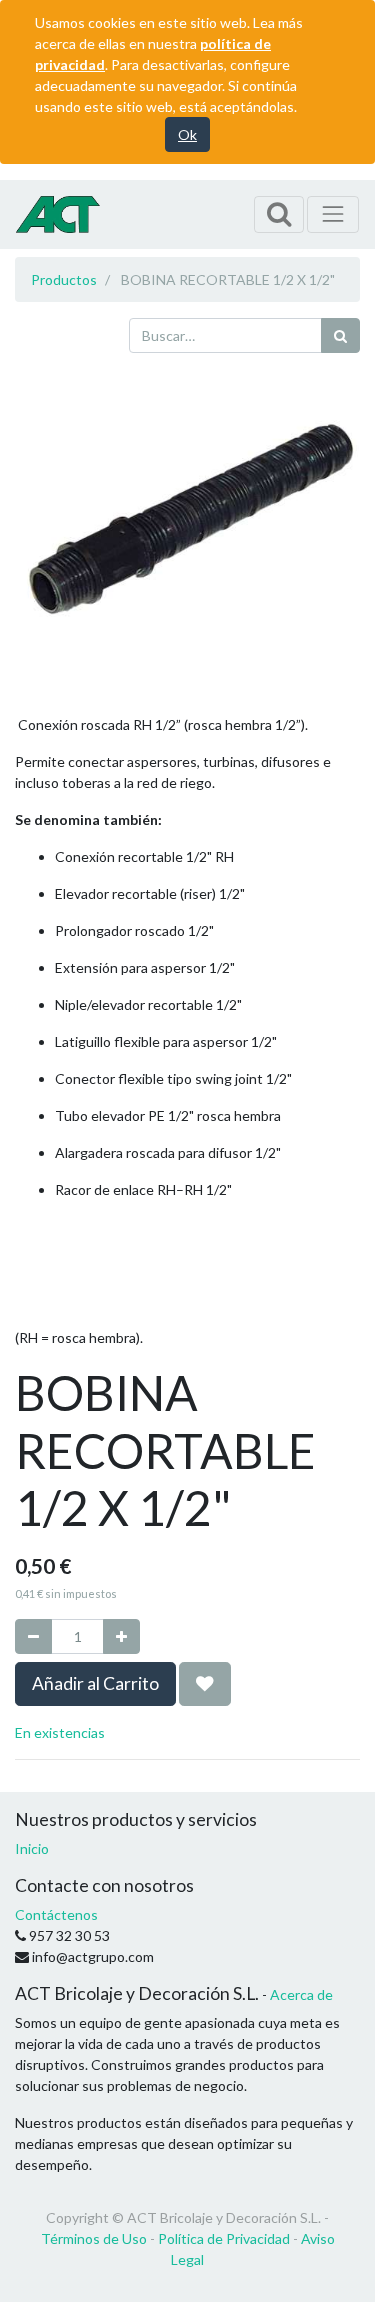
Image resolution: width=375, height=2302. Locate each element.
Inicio (32, 1848)
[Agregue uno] (121, 1636)
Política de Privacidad (224, 2238)
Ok (187, 134)
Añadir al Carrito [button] (95, 1683)
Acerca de (301, 1994)
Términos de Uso (94, 2238)
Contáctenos (56, 1914)
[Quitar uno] (33, 1636)
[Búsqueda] (340, 335)
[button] (205, 1684)
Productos (64, 279)
